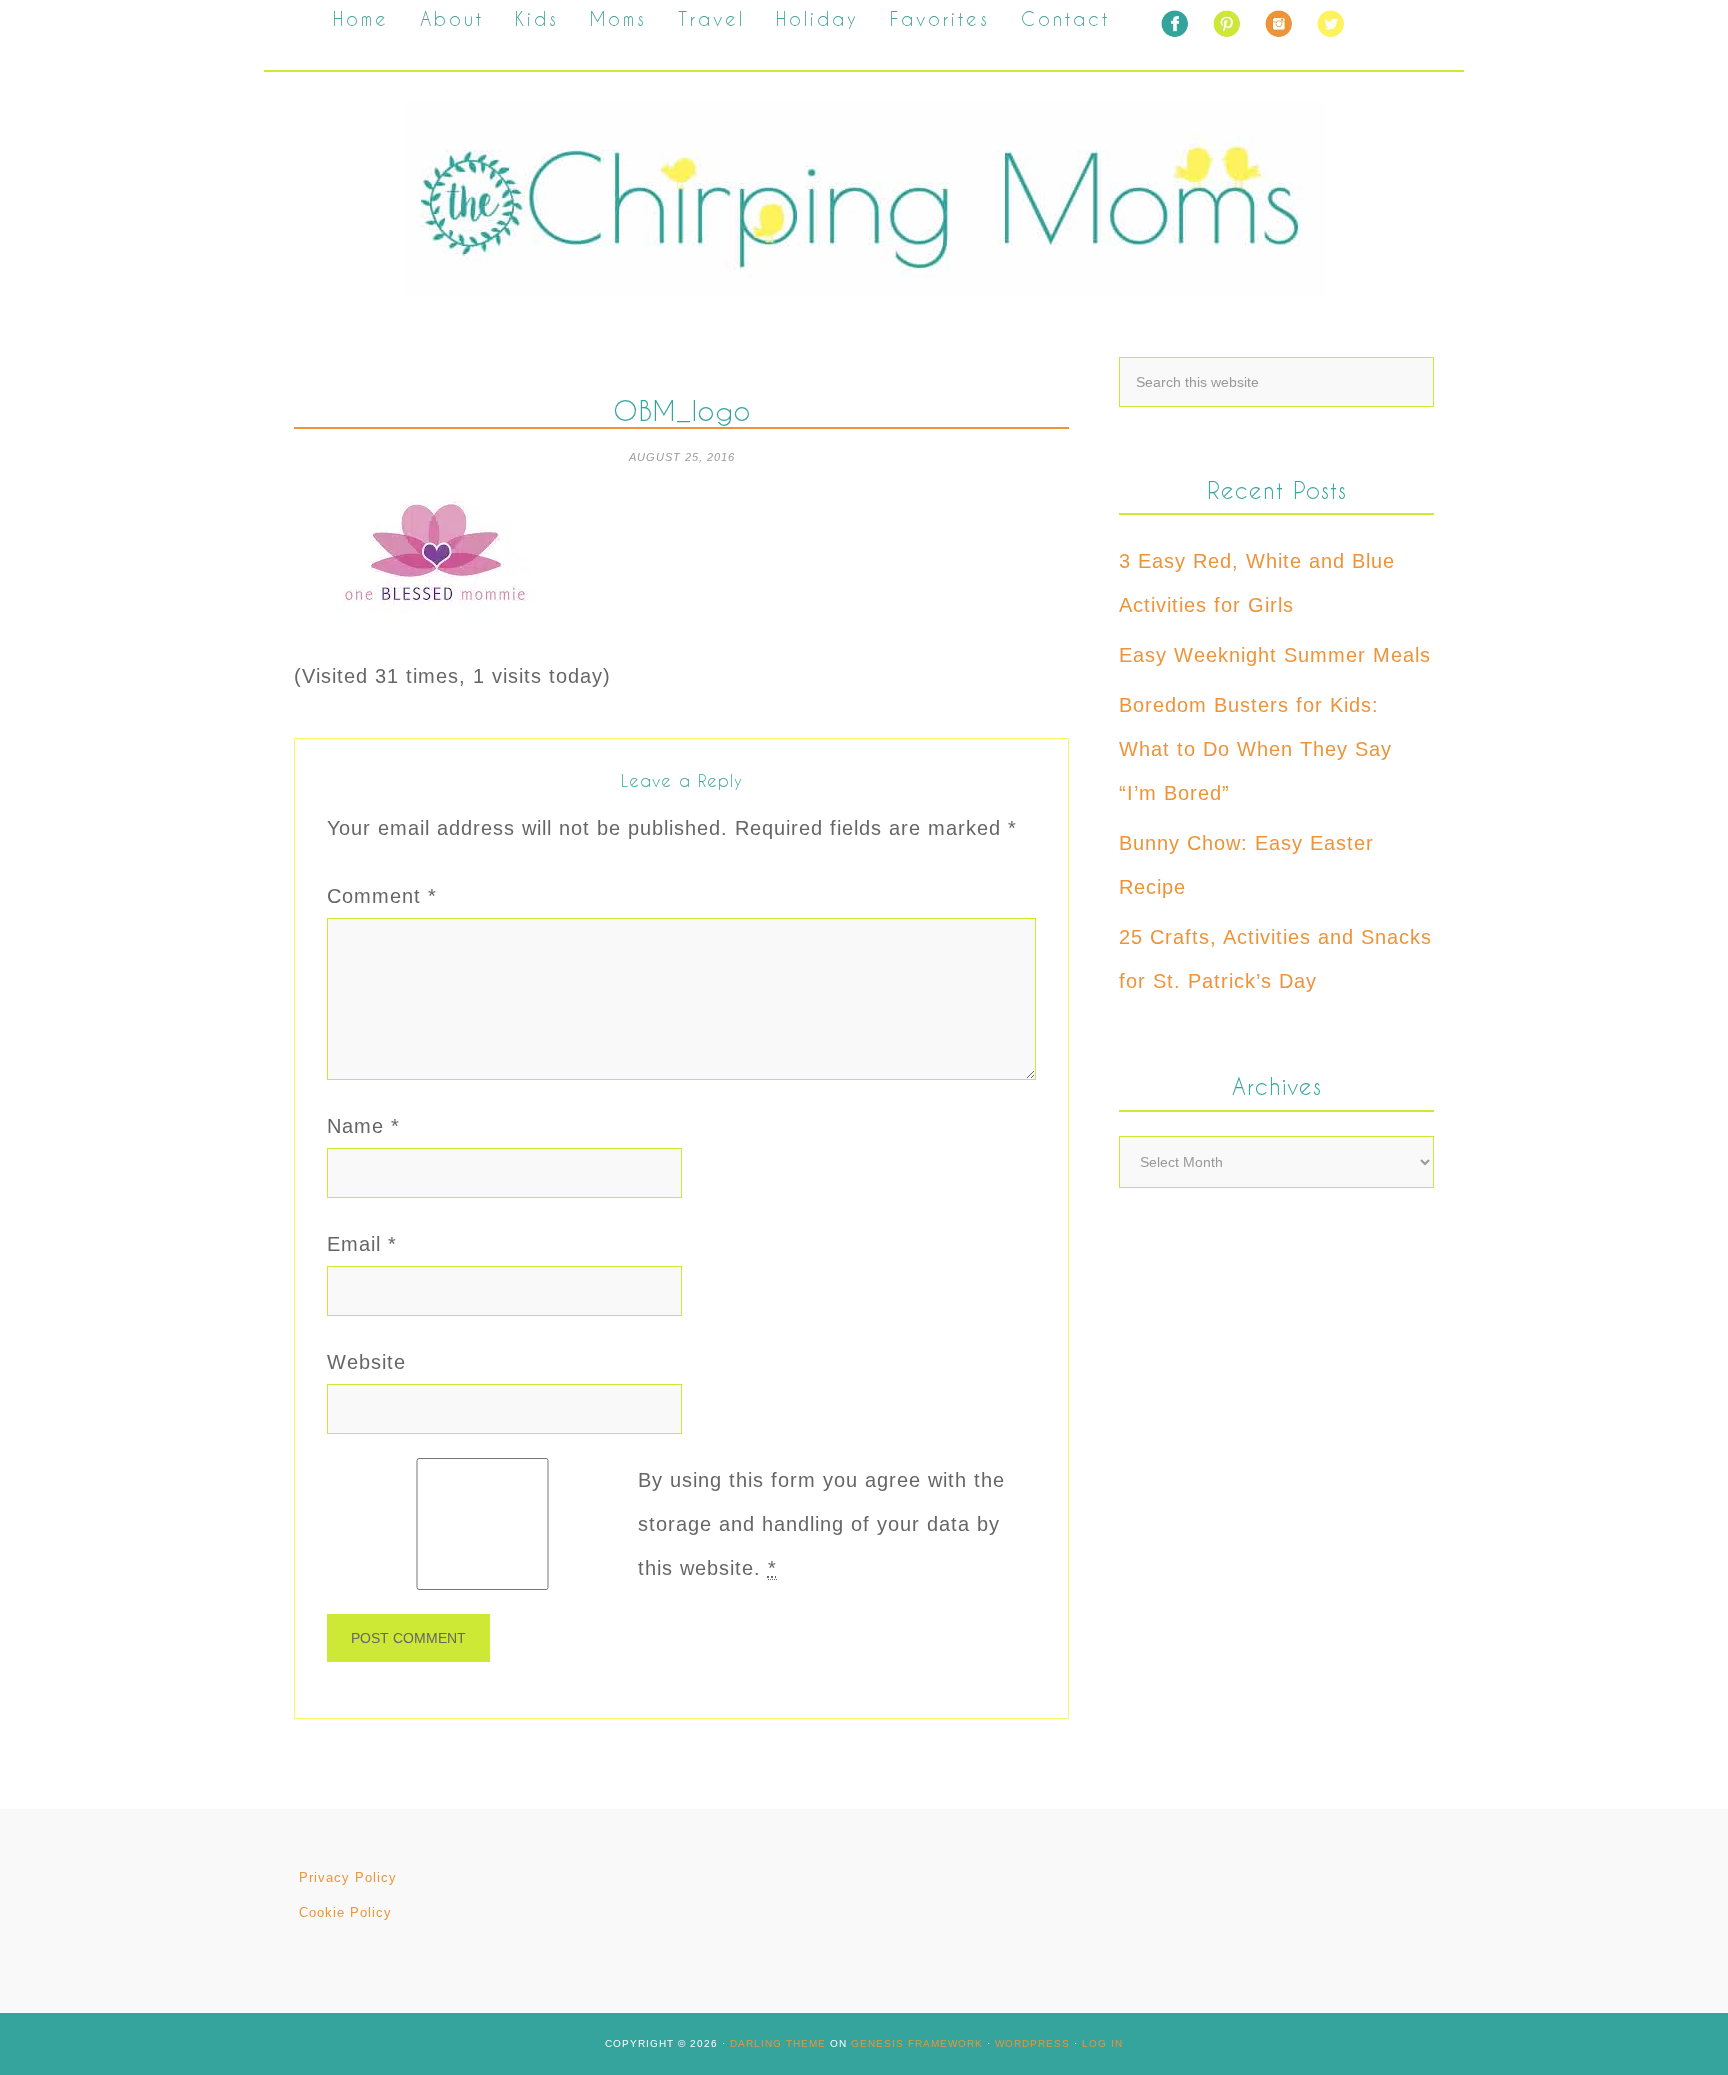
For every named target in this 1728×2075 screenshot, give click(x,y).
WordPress (1032, 2043)
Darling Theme (778, 2043)
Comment (382, 896)
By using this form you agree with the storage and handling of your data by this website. (821, 1524)
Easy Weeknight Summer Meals (1275, 655)
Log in (1102, 2043)
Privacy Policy (348, 1877)
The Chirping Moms (864, 199)
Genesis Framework (917, 2043)
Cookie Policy (345, 1912)
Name (363, 1126)
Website (366, 1362)
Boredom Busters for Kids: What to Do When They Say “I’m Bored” (1255, 749)
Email (362, 1244)
